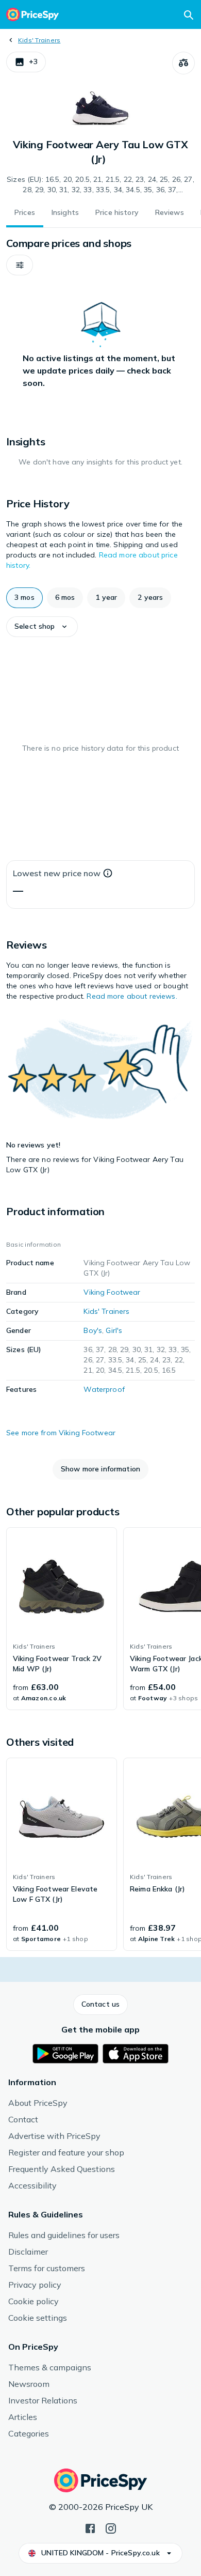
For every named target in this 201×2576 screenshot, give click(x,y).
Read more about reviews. (132, 996)
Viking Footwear (112, 1292)
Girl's (114, 1330)
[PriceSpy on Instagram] (111, 2527)
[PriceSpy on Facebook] (90, 2527)
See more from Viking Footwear (61, 1433)
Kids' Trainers (39, 40)
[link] (62, 1619)
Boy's (93, 1330)
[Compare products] (183, 63)
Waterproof (104, 1389)
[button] (26, 62)
